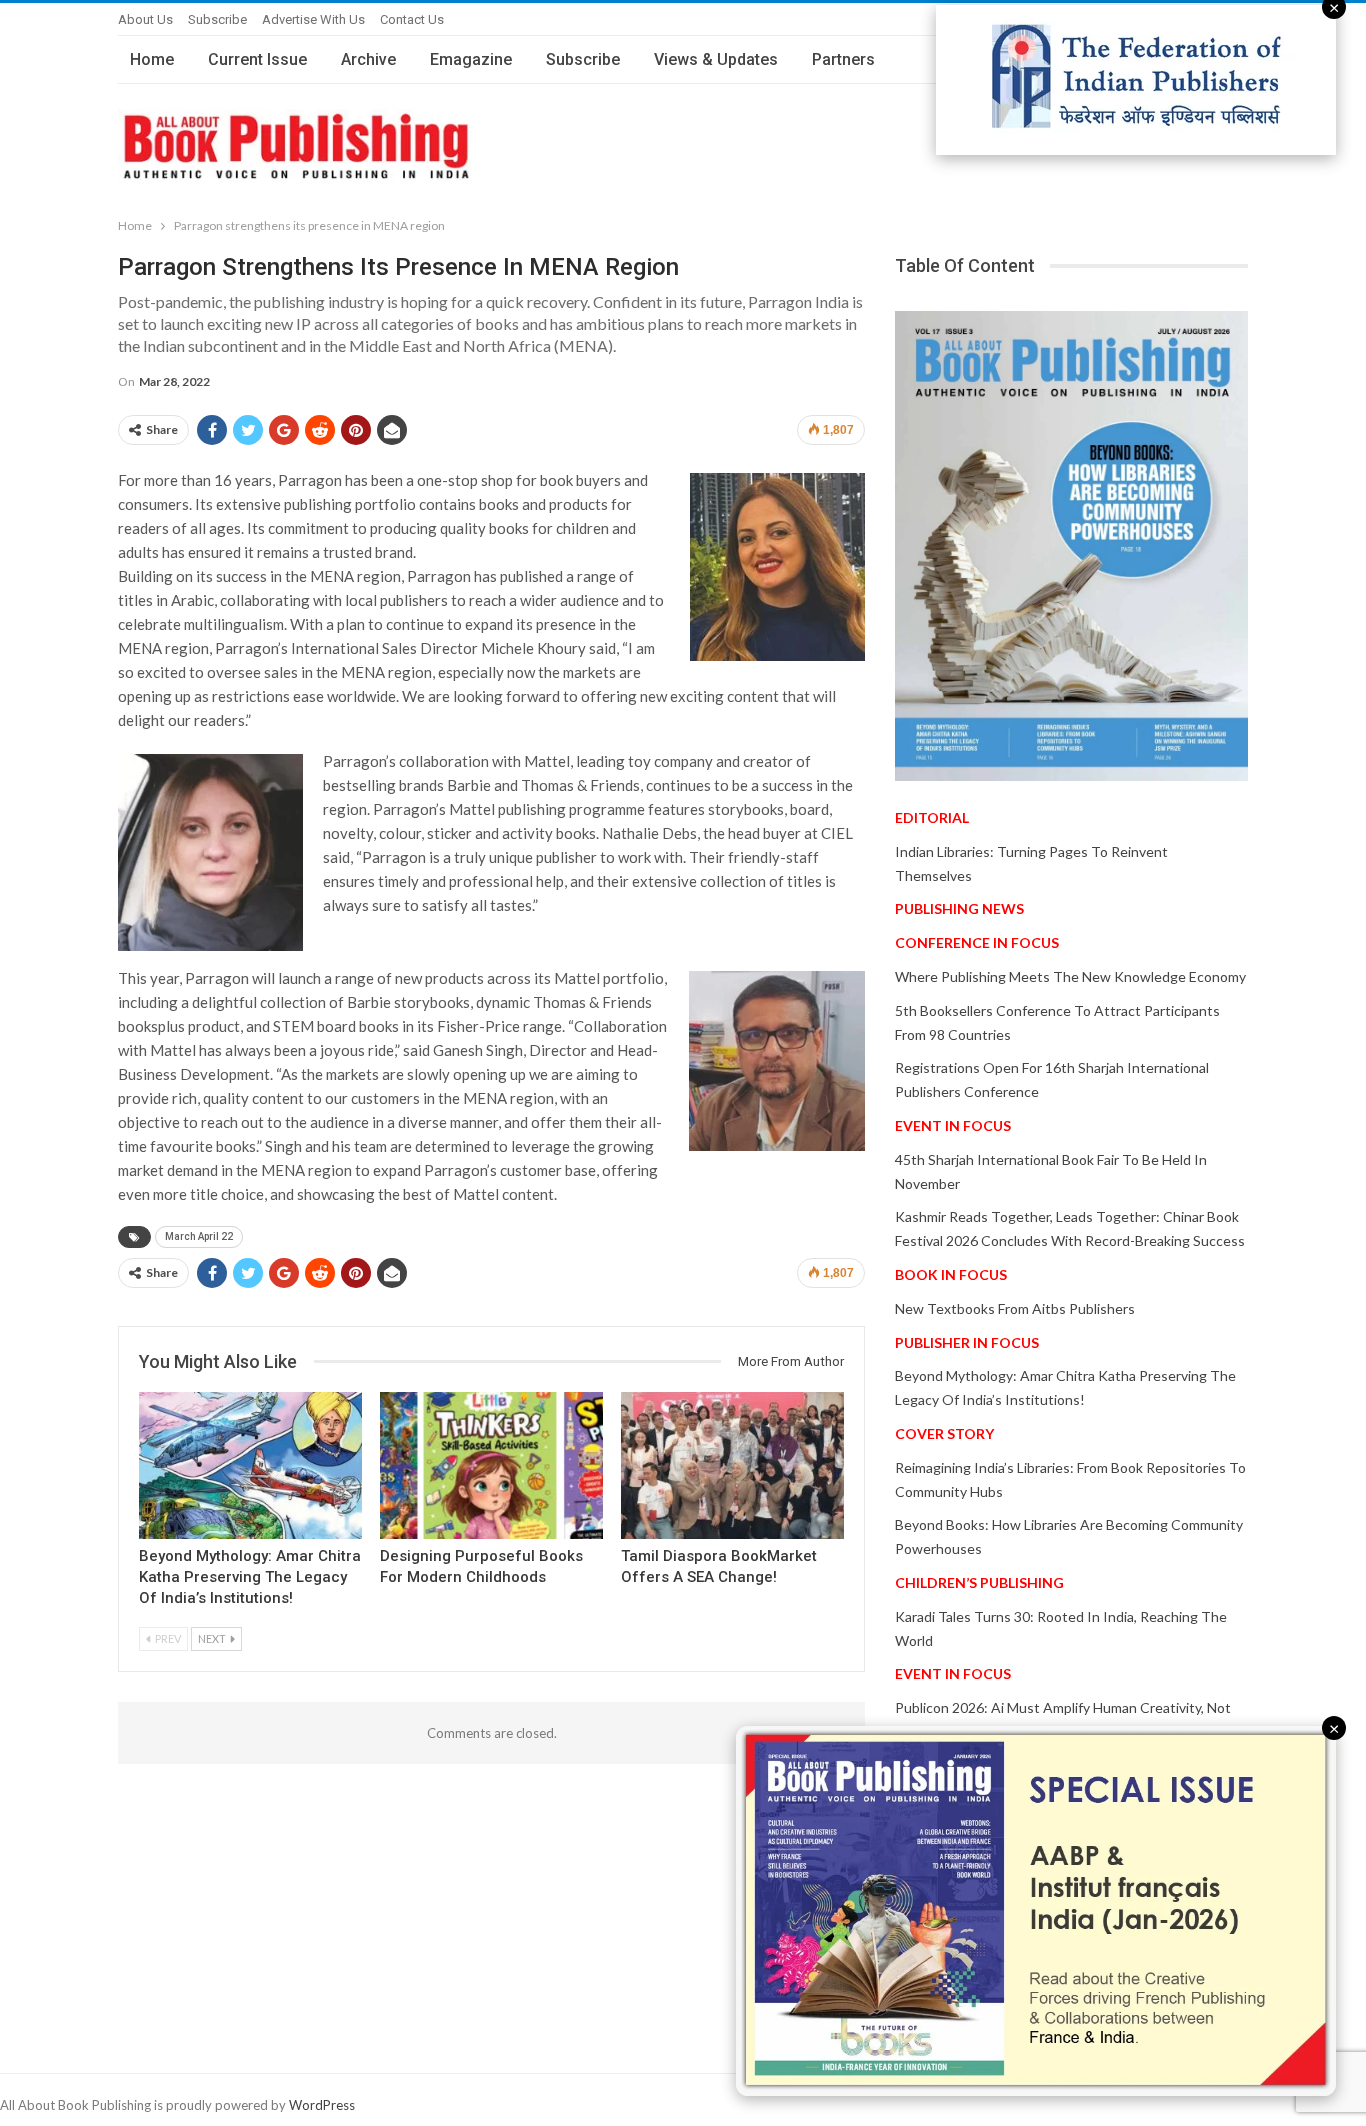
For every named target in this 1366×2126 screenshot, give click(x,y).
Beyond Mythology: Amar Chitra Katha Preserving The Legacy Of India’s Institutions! (250, 1577)
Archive (368, 59)
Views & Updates (716, 59)
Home (152, 59)
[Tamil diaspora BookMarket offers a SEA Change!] (732, 1465)
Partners (843, 59)
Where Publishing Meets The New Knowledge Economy (1070, 976)
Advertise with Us (313, 19)
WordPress (322, 2105)
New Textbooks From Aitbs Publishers (1015, 1308)
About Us (145, 19)
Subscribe (217, 19)
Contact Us (412, 19)
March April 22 (199, 1236)
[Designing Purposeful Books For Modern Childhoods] (491, 1465)
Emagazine (471, 59)
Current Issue (257, 59)
